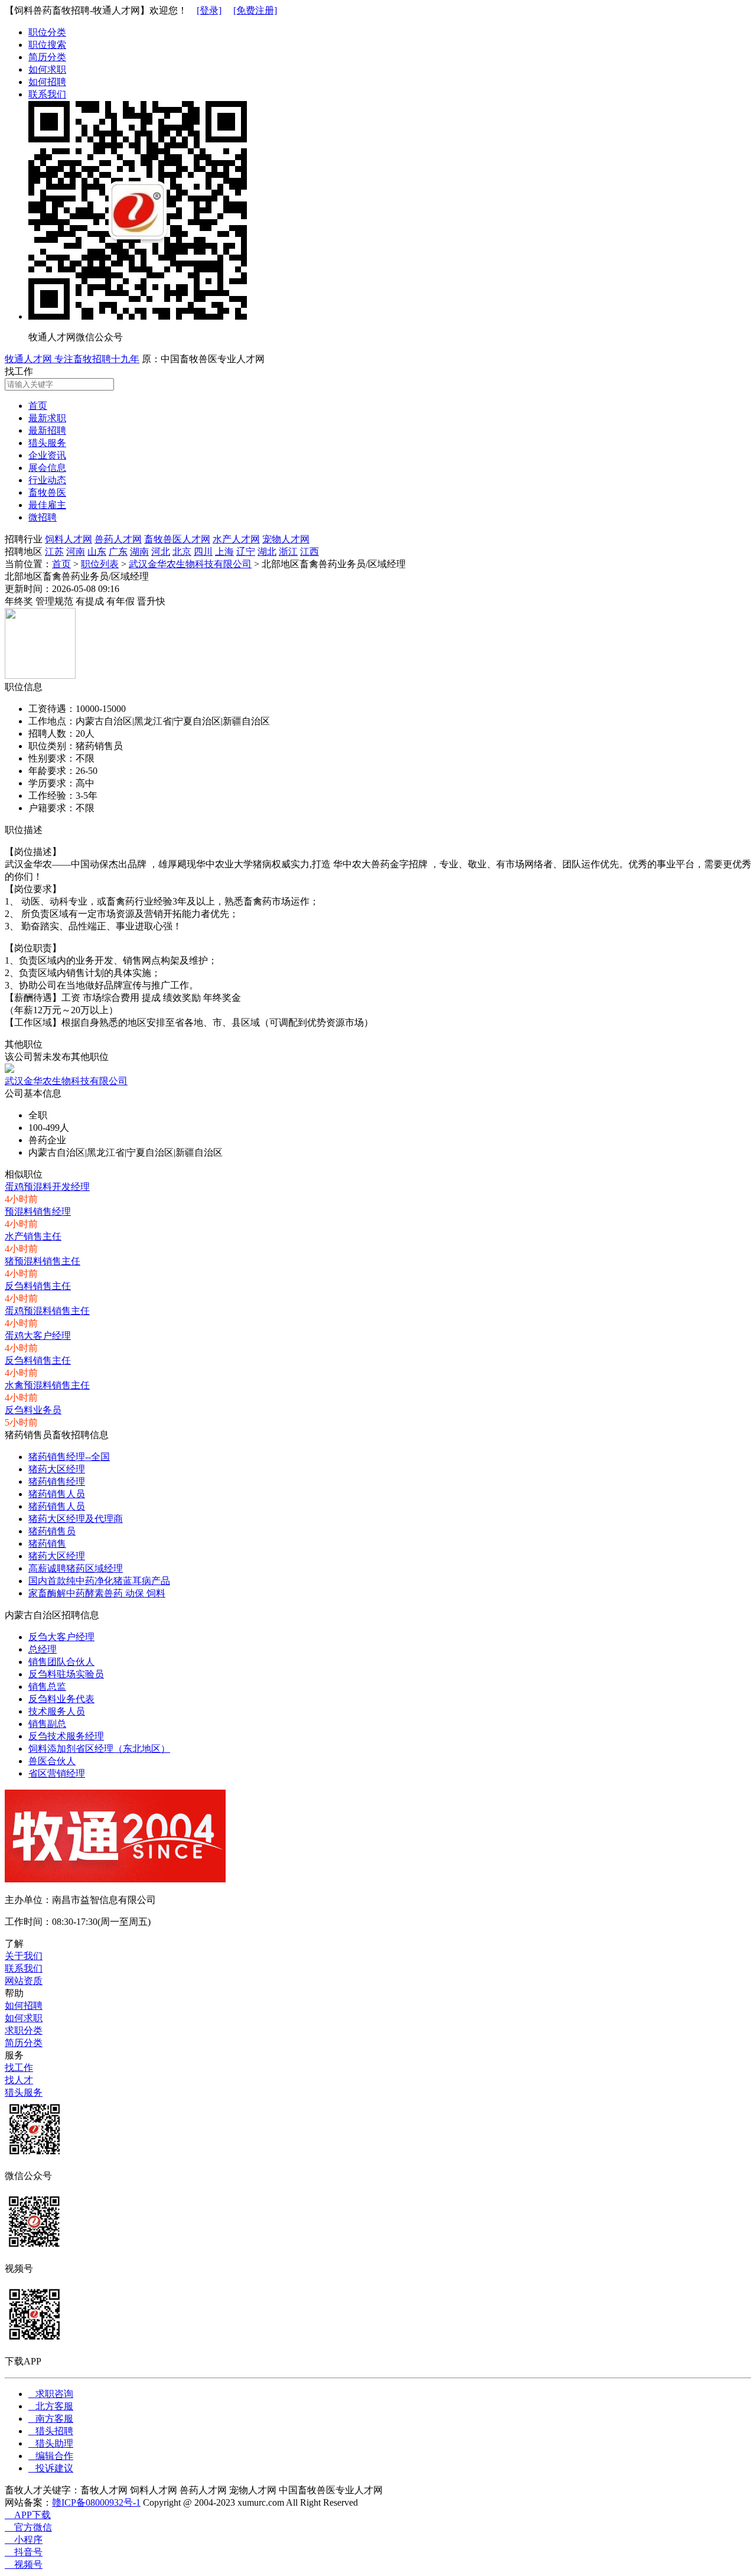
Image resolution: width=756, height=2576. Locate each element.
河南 (76, 552)
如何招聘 (47, 82)
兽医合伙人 (52, 1761)
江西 (309, 552)
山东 (97, 552)
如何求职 (47, 69)
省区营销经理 (57, 1773)
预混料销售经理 (38, 1211)
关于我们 (24, 1956)
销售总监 (47, 1687)
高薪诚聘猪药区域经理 (76, 1568)
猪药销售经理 (57, 1481)
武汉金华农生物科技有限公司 (190, 564)
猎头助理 (51, 2443)
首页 (61, 564)
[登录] (209, 10)
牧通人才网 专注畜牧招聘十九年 (72, 359)
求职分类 (24, 2030)
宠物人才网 (286, 539)
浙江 (288, 552)
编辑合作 (51, 2456)
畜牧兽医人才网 (177, 539)
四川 (203, 552)
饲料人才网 (69, 539)
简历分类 (47, 57)
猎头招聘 (51, 2431)
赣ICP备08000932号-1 (96, 2502)
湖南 (139, 552)
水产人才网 (236, 539)
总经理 (43, 1649)
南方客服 (51, 2419)
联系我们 (47, 94)
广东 (118, 552)
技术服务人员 (57, 1711)
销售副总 (47, 1724)
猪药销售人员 (57, 1494)
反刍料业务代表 (61, 1699)
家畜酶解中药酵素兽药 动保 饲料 (97, 1593)
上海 (224, 552)
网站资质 (24, 1981)
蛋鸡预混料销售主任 (47, 1311)
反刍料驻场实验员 (66, 1674)
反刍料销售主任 (38, 1286)
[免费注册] (255, 10)
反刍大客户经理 (61, 1637)
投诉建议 (51, 2468)
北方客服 (51, 2406)
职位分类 (47, 32)
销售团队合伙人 (61, 1662)
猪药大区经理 (57, 1469)
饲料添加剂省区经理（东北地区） (99, 1749)
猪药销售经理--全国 (69, 1457)
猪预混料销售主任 (43, 1261)
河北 (161, 552)
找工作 (19, 2068)
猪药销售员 (52, 1531)
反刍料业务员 (33, 1410)
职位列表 (100, 564)
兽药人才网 (118, 539)
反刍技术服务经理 (66, 1736)
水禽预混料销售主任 (47, 1385)
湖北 (267, 552)
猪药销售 (47, 1544)
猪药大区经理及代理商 (76, 1519)
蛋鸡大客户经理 (38, 1336)
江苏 (54, 552)
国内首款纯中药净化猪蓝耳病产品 (99, 1581)
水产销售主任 (33, 1236)
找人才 (19, 2080)
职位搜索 (47, 45)
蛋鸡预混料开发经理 (47, 1187)
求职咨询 (51, 2394)
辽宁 (246, 552)
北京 (182, 552)
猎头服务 (24, 2092)
